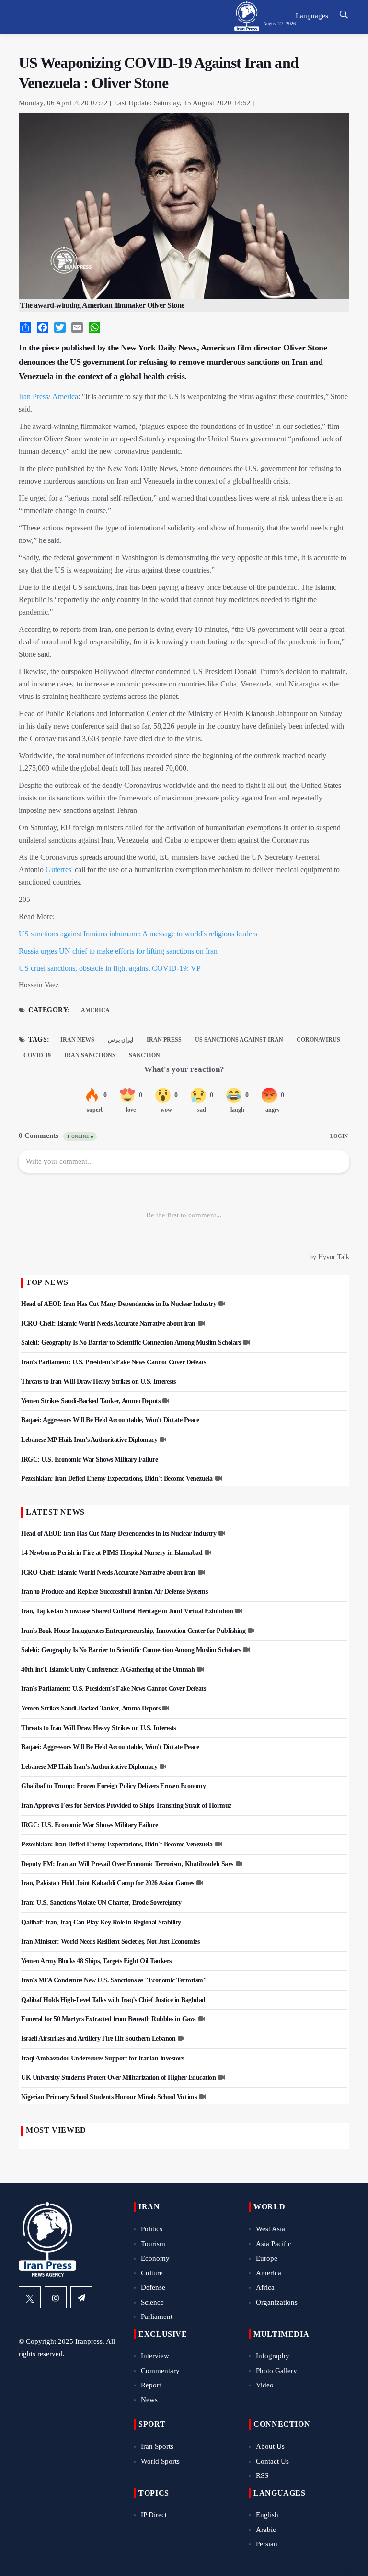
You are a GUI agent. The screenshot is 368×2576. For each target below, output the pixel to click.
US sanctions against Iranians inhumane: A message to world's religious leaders (138, 934)
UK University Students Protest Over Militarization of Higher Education (118, 2077)
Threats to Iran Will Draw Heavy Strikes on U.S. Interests (98, 1381)
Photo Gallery (276, 2371)
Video (265, 2385)
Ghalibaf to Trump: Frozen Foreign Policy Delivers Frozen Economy (113, 1786)
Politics (152, 2229)
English (267, 2515)
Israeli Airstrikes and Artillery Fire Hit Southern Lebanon (98, 2039)
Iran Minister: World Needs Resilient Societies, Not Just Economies (110, 1941)
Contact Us (272, 2461)
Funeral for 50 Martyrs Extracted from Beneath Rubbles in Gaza (109, 2019)
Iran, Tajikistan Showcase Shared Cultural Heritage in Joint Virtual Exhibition (127, 1611)
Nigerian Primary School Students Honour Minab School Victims (109, 2097)
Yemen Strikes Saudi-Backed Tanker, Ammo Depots (91, 1401)
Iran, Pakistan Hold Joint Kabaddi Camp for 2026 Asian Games (108, 1883)
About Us (270, 2446)
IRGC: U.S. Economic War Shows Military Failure (89, 1459)
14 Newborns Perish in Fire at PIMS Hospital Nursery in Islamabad (112, 1553)
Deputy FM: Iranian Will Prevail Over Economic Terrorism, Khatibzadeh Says (127, 1864)
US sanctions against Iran (239, 1040)
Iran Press (34, 397)
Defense (153, 2287)
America (65, 397)
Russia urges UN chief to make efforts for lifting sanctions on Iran (118, 951)
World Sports (160, 2461)
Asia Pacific (274, 2244)
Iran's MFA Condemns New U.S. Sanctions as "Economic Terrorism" (114, 1980)
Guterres (58, 870)
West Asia (270, 2229)
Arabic (266, 2530)
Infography (273, 2356)
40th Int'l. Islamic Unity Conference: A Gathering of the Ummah (108, 1670)
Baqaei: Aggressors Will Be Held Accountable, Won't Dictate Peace (110, 1420)
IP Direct (154, 2515)
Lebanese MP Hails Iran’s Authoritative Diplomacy (89, 1440)
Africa (265, 2287)
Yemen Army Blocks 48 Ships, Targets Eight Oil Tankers (96, 1961)
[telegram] (81, 2297)
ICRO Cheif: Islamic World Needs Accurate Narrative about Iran (108, 1323)
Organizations (277, 2302)
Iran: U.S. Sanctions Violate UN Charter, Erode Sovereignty (101, 1903)
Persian (267, 2544)
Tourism (153, 2244)
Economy (155, 2258)
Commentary (160, 2371)
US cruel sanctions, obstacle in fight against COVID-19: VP (110, 968)
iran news (77, 1040)
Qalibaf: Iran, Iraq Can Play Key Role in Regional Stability (101, 1922)
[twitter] (30, 2297)
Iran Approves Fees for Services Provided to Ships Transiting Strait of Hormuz (126, 1805)
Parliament (157, 2317)
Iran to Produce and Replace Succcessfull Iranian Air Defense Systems (114, 1592)
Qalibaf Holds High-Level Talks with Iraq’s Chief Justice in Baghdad (113, 2000)
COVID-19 (37, 1055)
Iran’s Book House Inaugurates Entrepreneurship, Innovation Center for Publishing (133, 1631)
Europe (267, 2258)
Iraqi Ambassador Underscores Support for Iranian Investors (102, 2058)
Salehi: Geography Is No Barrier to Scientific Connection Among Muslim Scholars (131, 1343)
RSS (262, 2475)
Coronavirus (318, 1040)
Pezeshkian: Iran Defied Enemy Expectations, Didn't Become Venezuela (117, 1479)
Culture (152, 2273)
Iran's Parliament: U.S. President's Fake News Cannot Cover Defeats (113, 1362)
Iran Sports (157, 2446)
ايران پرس (121, 1040)
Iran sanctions (90, 1055)
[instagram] (56, 2297)
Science (152, 2302)
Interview (155, 2356)
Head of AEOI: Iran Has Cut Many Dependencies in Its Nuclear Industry (119, 1304)
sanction (144, 1055)
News (149, 2400)
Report (151, 2385)
